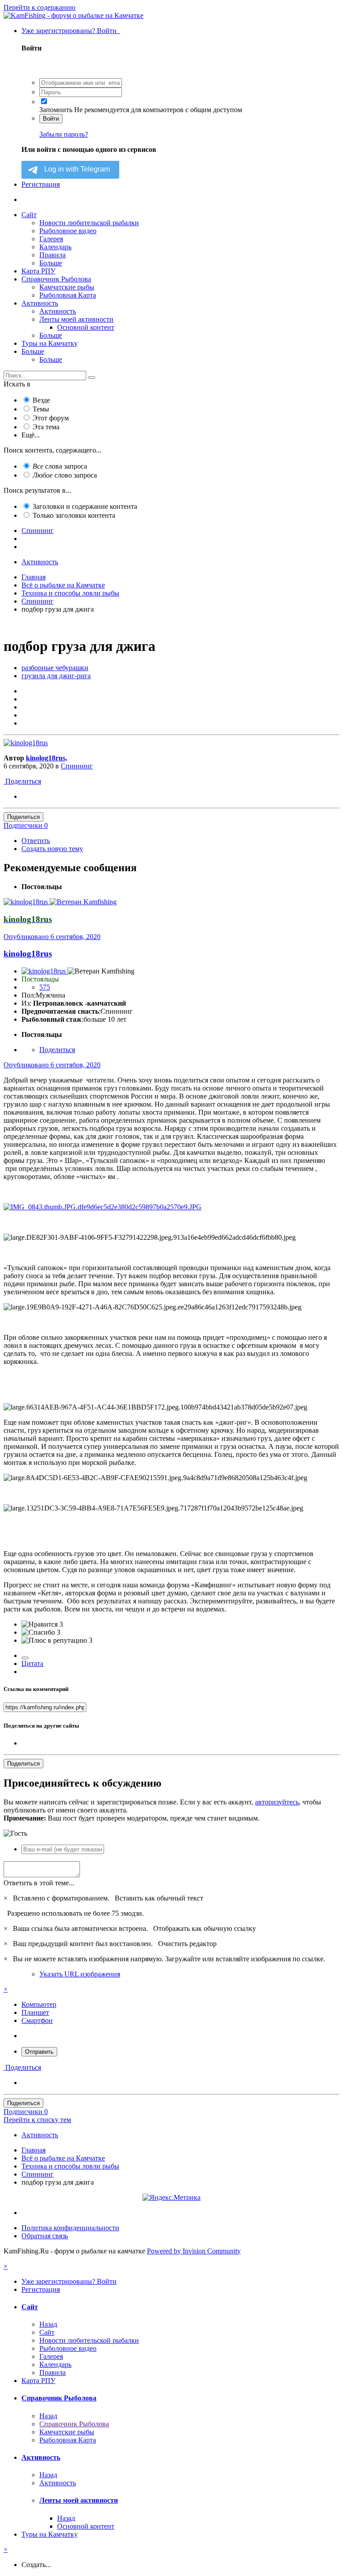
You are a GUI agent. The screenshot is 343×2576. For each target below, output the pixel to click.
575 (45, 987)
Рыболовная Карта (68, 295)
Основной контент (86, 327)
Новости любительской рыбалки (89, 223)
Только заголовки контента (74, 515)
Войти (51, 119)
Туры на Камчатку (50, 343)
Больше (51, 263)
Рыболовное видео (68, 231)
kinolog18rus (46, 758)
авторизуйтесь (277, 1802)
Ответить (36, 841)
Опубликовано (52, 937)
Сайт (29, 215)
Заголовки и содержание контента (85, 506)
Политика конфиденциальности (70, 2228)
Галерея (51, 239)
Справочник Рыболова (56, 279)
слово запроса (65, 475)
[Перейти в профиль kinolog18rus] (26, 743)
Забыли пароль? (64, 134)
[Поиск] (92, 378)
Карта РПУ (38, 271)
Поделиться (22, 781)
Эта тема (46, 427)
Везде (41, 400)
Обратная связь (45, 2236)
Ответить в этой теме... (39, 1883)
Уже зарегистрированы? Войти (71, 31)
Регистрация (41, 184)
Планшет (35, 2012)
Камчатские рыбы (67, 287)
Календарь (55, 247)
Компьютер (39, 2004)
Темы (41, 409)
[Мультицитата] (25, 1658)
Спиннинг (77, 766)
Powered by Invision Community (194, 2251)
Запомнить (56, 110)
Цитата (32, 1663)
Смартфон (37, 2020)
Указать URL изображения (80, 1974)
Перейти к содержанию (40, 7)
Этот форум (51, 418)
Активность (40, 303)
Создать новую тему (52, 849)
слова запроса (60, 466)
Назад (48, 2324)
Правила (52, 255)
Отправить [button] (39, 2052)
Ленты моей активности (76, 319)
